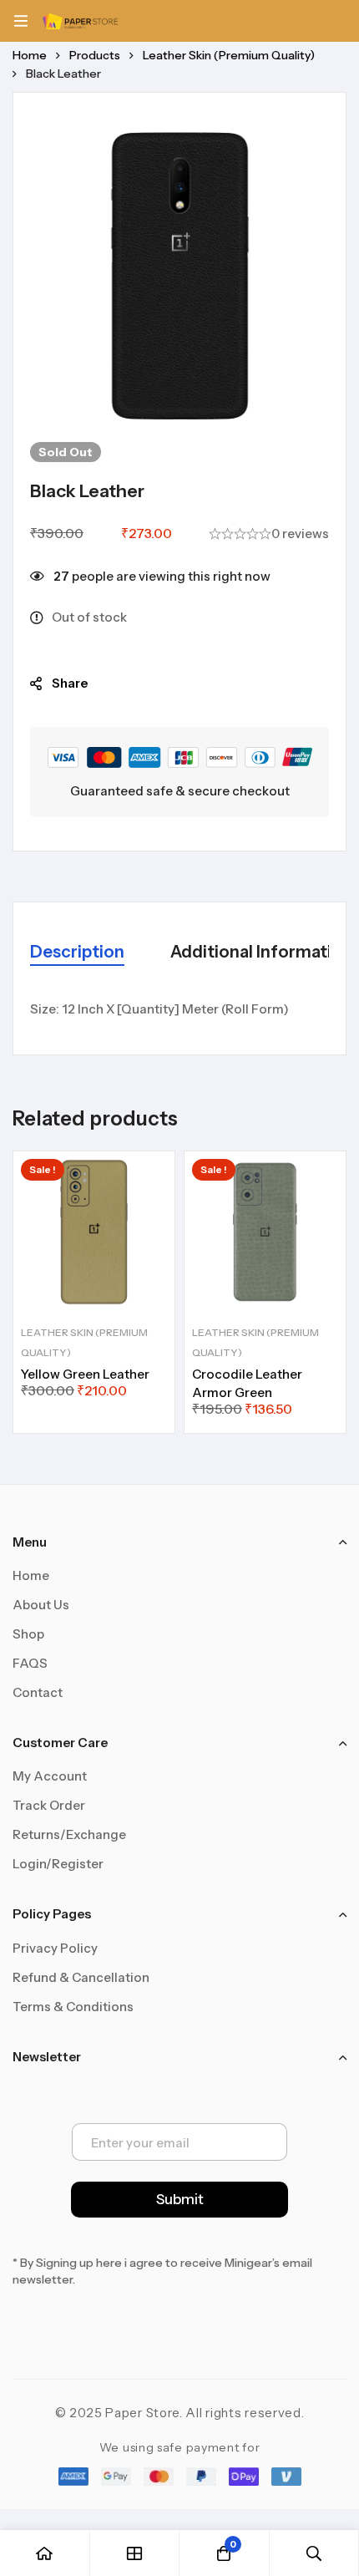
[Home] (45, 2553)
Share (70, 683)
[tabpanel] (179, 1009)
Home (30, 55)
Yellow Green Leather (85, 1374)
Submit (180, 2199)
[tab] (77, 953)
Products (95, 55)
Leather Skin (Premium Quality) (229, 55)
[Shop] (135, 2553)
